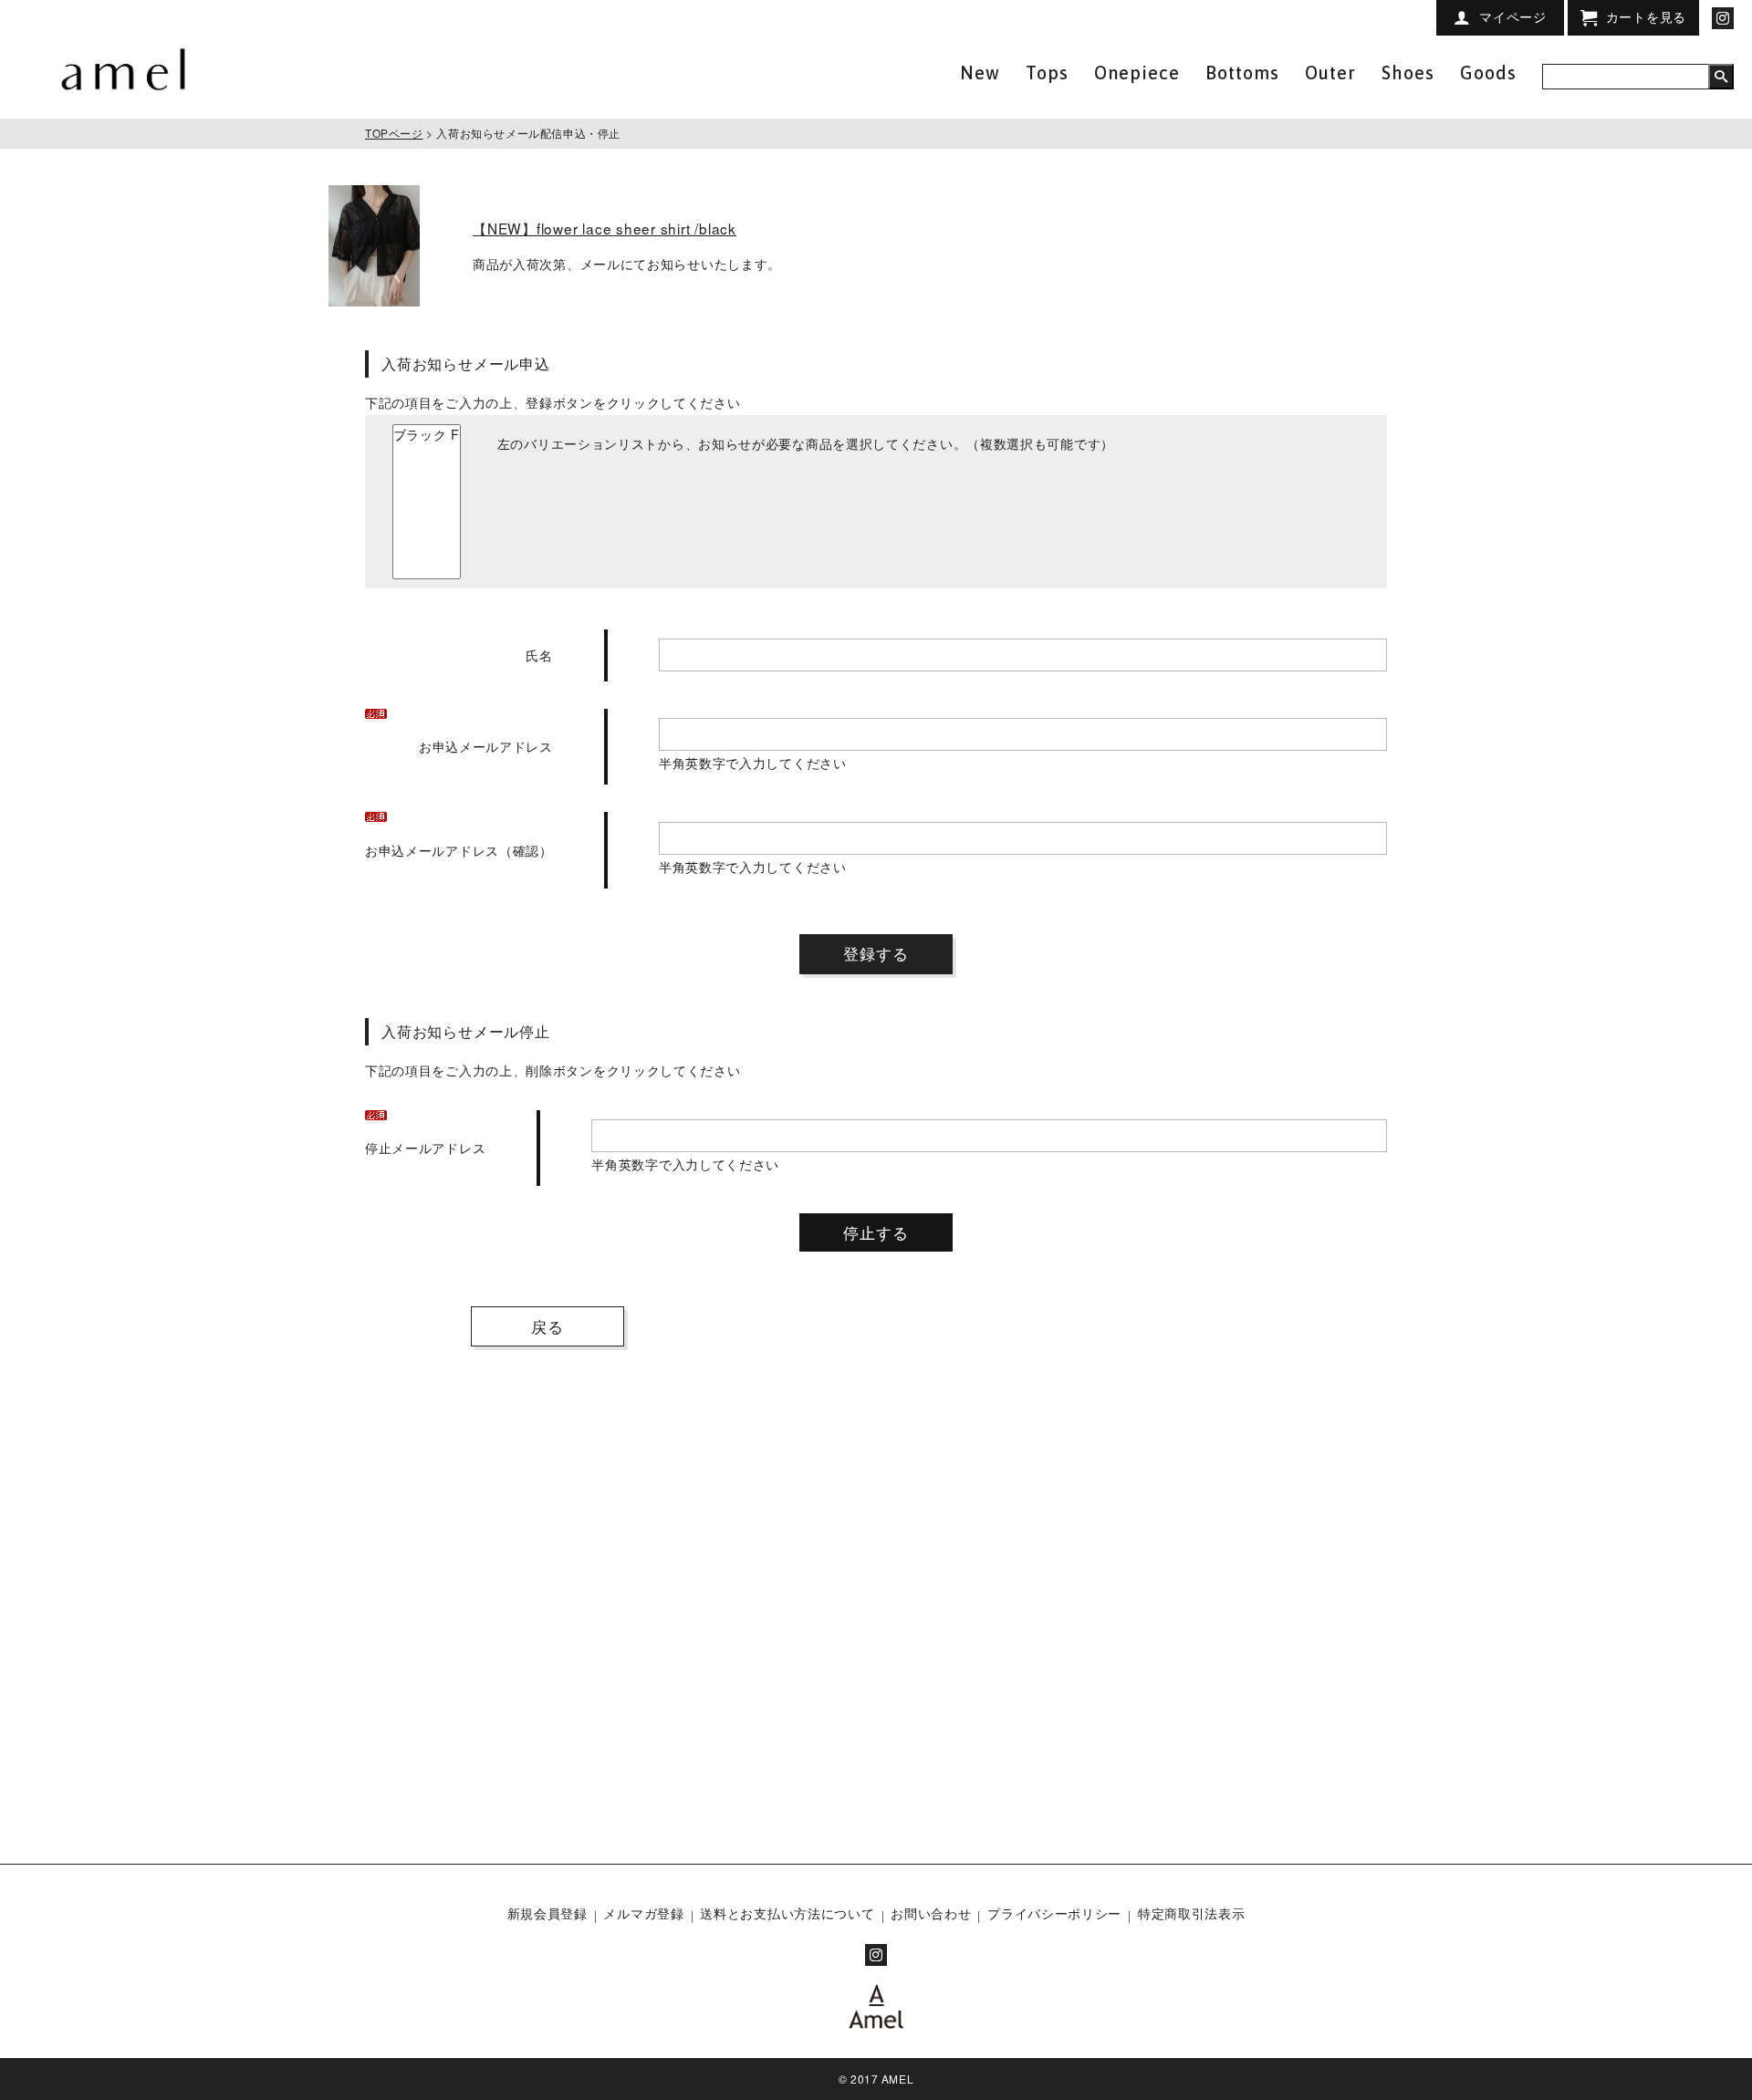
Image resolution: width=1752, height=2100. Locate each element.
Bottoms (1242, 73)
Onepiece (1137, 73)
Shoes (1408, 73)
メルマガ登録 (643, 1913)
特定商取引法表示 (1192, 1913)
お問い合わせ (931, 1913)
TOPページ (394, 133)
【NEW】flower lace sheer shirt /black (605, 228)
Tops (1047, 73)
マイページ (1513, 16)
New (980, 73)
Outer (1330, 73)
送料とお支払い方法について (787, 1913)
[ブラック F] (427, 435)
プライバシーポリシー (1054, 1913)
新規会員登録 (547, 1913)
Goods (1488, 73)
